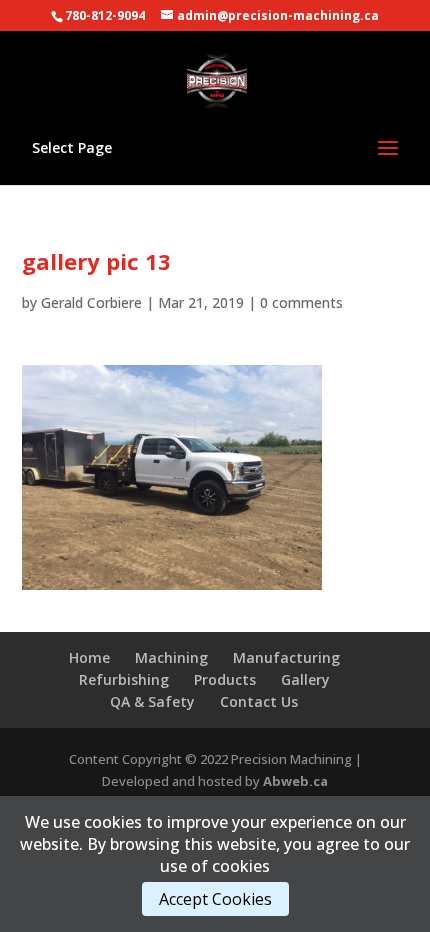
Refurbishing (124, 679)
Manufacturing (286, 657)
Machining (171, 657)
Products (225, 679)
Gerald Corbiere (91, 302)
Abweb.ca (295, 781)
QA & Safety (152, 701)
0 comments (301, 302)
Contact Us (259, 701)
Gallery (305, 679)
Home (89, 657)
